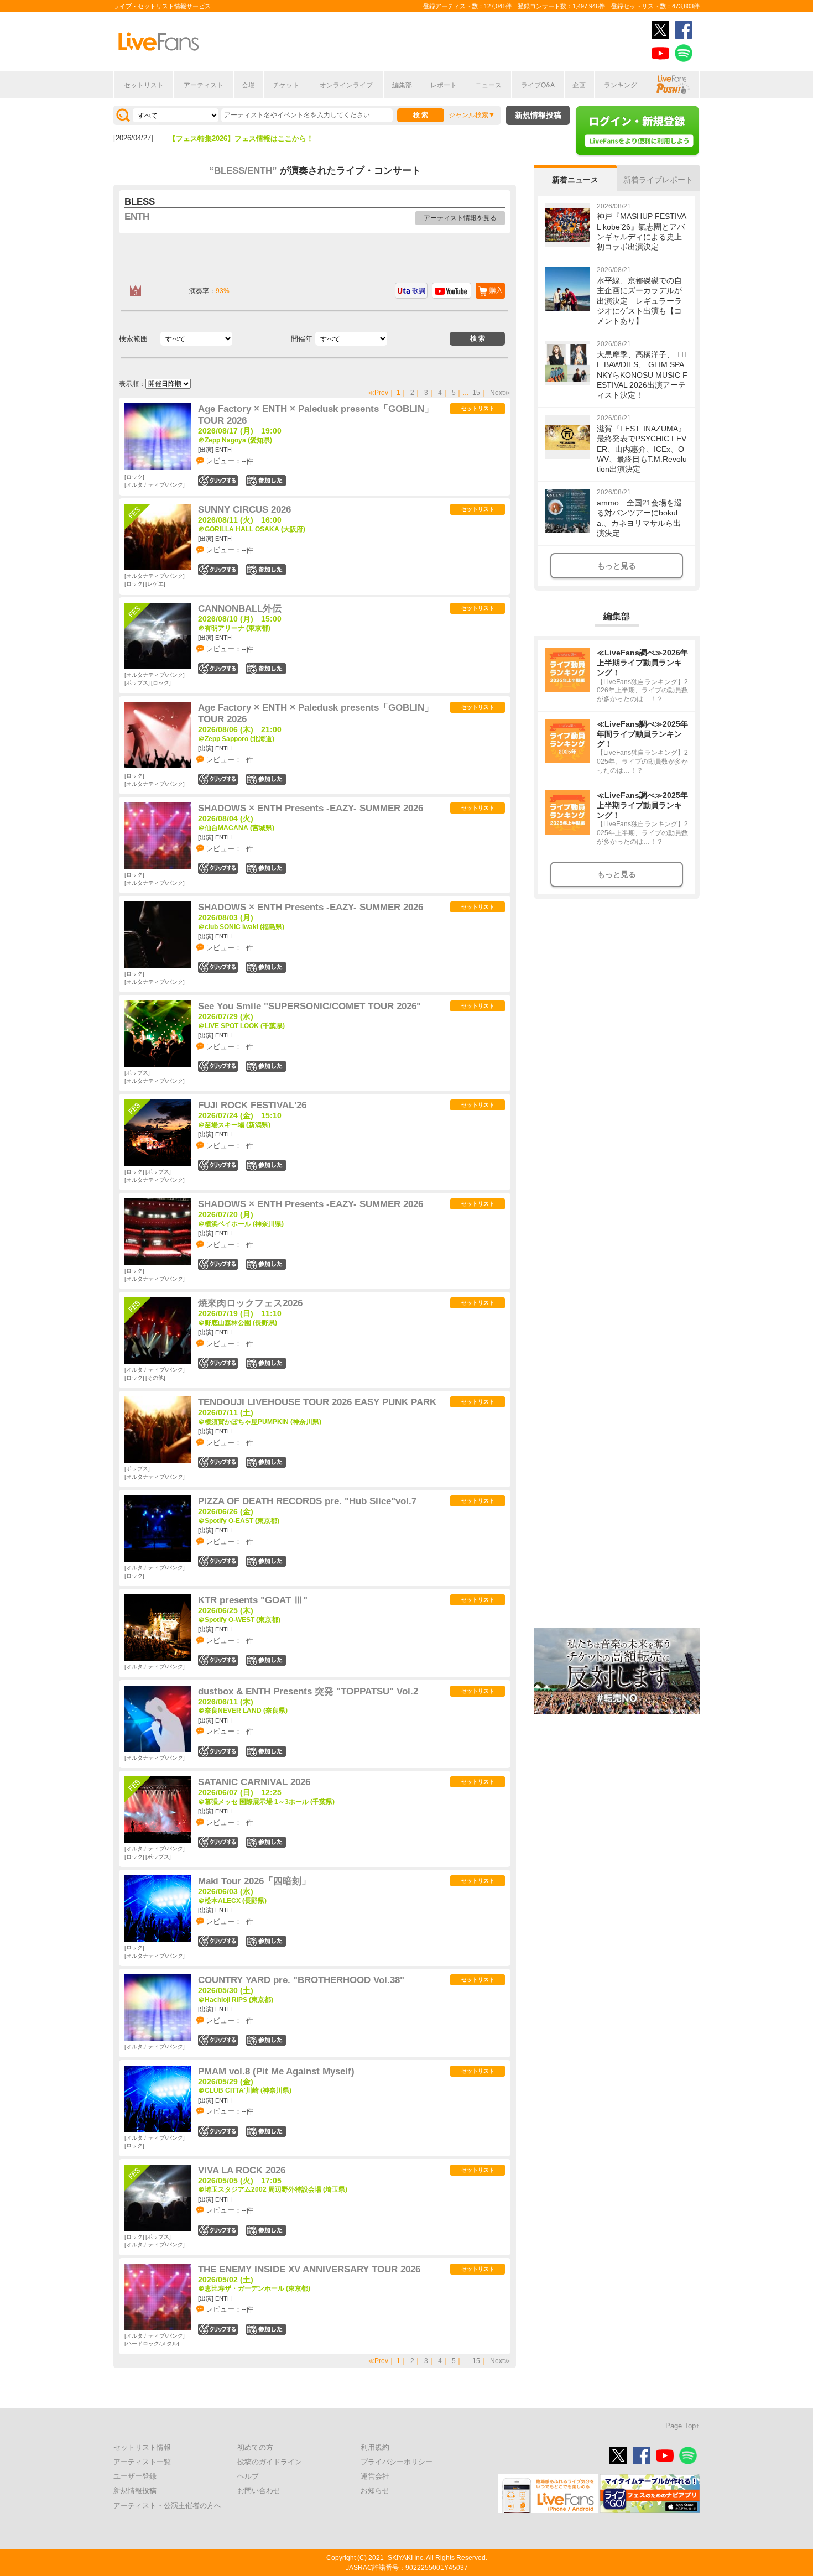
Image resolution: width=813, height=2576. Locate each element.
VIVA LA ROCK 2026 (242, 2170)
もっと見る (617, 566)
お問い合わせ (259, 2491)
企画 (579, 85)
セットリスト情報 (142, 2447)
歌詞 (419, 291)
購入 (496, 290)
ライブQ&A (538, 85)
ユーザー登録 (135, 2476)
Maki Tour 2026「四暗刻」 (254, 1881)
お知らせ (375, 2491)
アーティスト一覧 (142, 2462)
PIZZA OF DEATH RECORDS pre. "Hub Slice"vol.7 (307, 1501)
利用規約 (375, 2447)
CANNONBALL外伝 (240, 609)
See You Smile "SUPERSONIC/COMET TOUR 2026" (309, 1006)
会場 (248, 85)
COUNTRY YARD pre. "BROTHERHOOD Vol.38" (301, 1980)
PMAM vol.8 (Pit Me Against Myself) (276, 2071)
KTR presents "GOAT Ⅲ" (253, 1600)
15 (476, 393)
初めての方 (255, 2447)
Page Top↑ (682, 2426)
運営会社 (375, 2476)
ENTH (137, 217)
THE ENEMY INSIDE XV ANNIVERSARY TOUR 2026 (309, 2269)
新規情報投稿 (538, 115)
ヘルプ (248, 2476)
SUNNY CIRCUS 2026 (244, 510)
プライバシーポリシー (397, 2462)
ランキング (621, 85)
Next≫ (500, 393)
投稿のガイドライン (270, 2462)
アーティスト (204, 85)
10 (266, 1842)
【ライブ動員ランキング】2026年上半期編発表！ (248, 139)
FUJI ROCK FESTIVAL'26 (252, 1105)
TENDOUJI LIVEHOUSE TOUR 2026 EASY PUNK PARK (317, 1402)
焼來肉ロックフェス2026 (250, 1303)
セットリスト (144, 85)
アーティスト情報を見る (460, 218)
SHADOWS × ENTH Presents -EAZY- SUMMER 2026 (311, 808)
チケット (286, 85)
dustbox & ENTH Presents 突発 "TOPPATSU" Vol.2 (308, 1691)
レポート (444, 85)
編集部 (402, 85)
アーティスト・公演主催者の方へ (167, 2505)
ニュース (488, 85)
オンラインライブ (346, 85)
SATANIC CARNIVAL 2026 (254, 1782)
